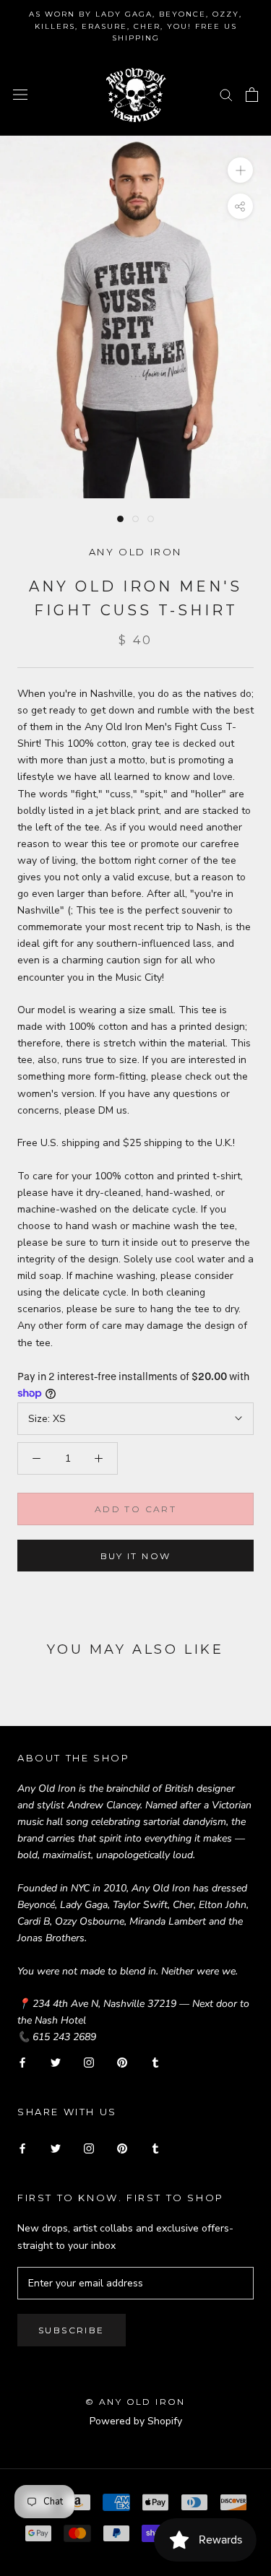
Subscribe (72, 2330)
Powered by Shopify (136, 2421)
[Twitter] (56, 2061)
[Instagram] (89, 2061)
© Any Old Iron (135, 2402)
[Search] (226, 94)
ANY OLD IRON (135, 552)
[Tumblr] (155, 2061)
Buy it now (136, 1556)
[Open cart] (252, 95)
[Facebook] (22, 2061)
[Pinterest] (122, 2061)
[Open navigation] (20, 94)
